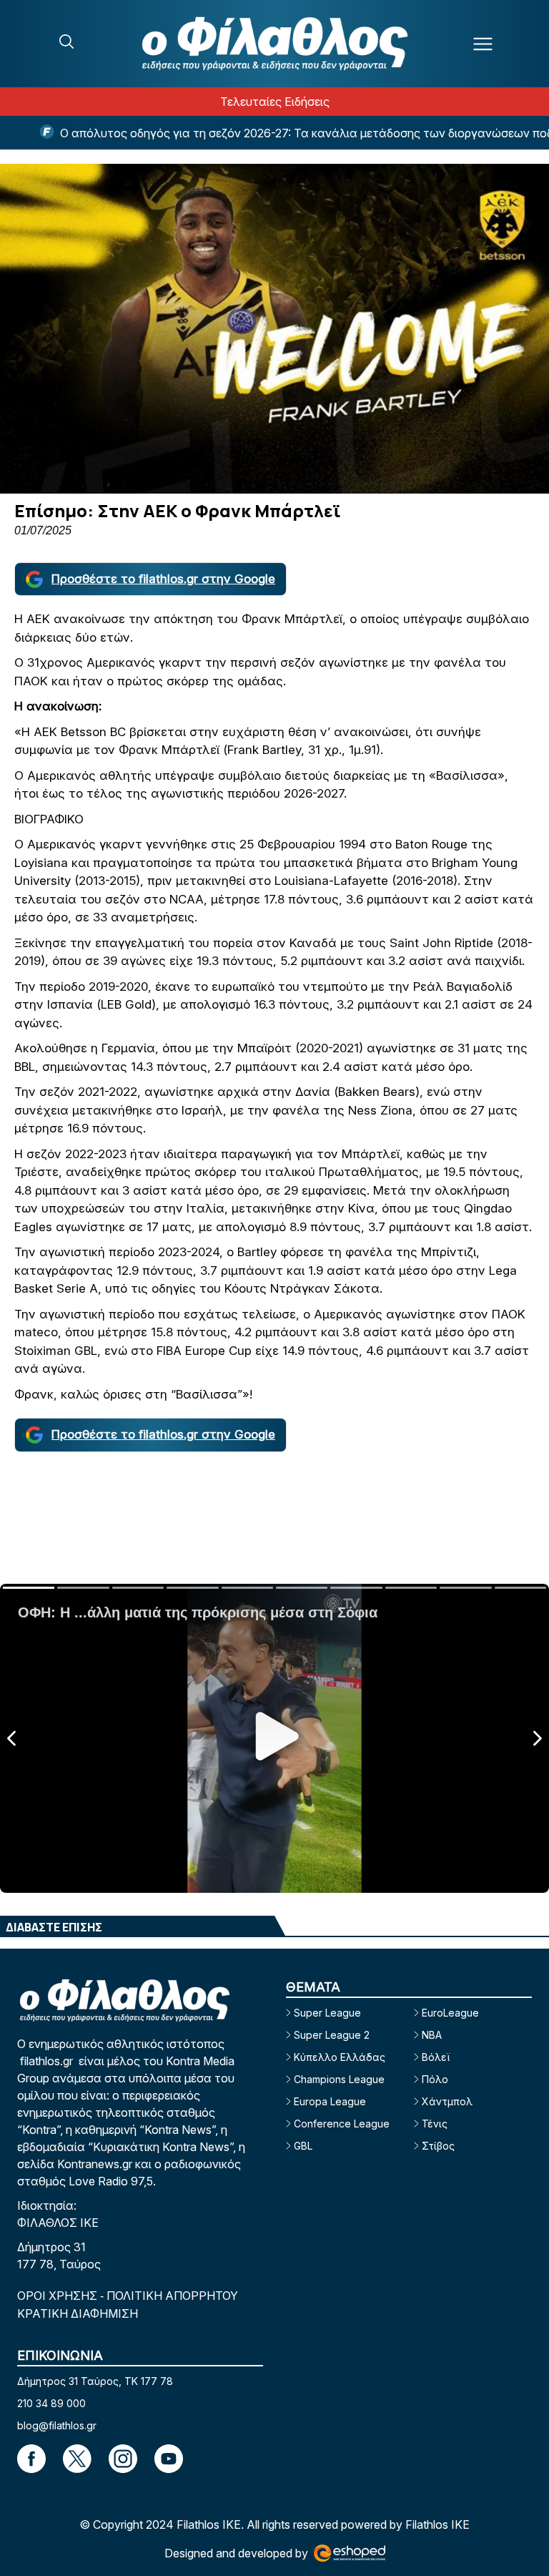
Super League (327, 2013)
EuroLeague (450, 2013)
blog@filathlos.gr (57, 2425)
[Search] (66, 41)
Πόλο (435, 2079)
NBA (432, 2035)
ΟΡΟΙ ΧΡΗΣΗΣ (59, 2296)
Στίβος (438, 2146)
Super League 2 (332, 2035)
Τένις (435, 2124)
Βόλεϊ (436, 2057)
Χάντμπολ (447, 2101)
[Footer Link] (31, 2459)
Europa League (330, 2101)
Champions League (339, 2079)
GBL (303, 2146)
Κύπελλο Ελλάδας (340, 2057)
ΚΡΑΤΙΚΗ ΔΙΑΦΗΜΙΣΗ (78, 2313)
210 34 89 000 (51, 2403)
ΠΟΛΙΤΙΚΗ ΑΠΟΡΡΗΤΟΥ (172, 2296)
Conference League (342, 2124)
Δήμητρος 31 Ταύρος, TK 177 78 (95, 2381)
